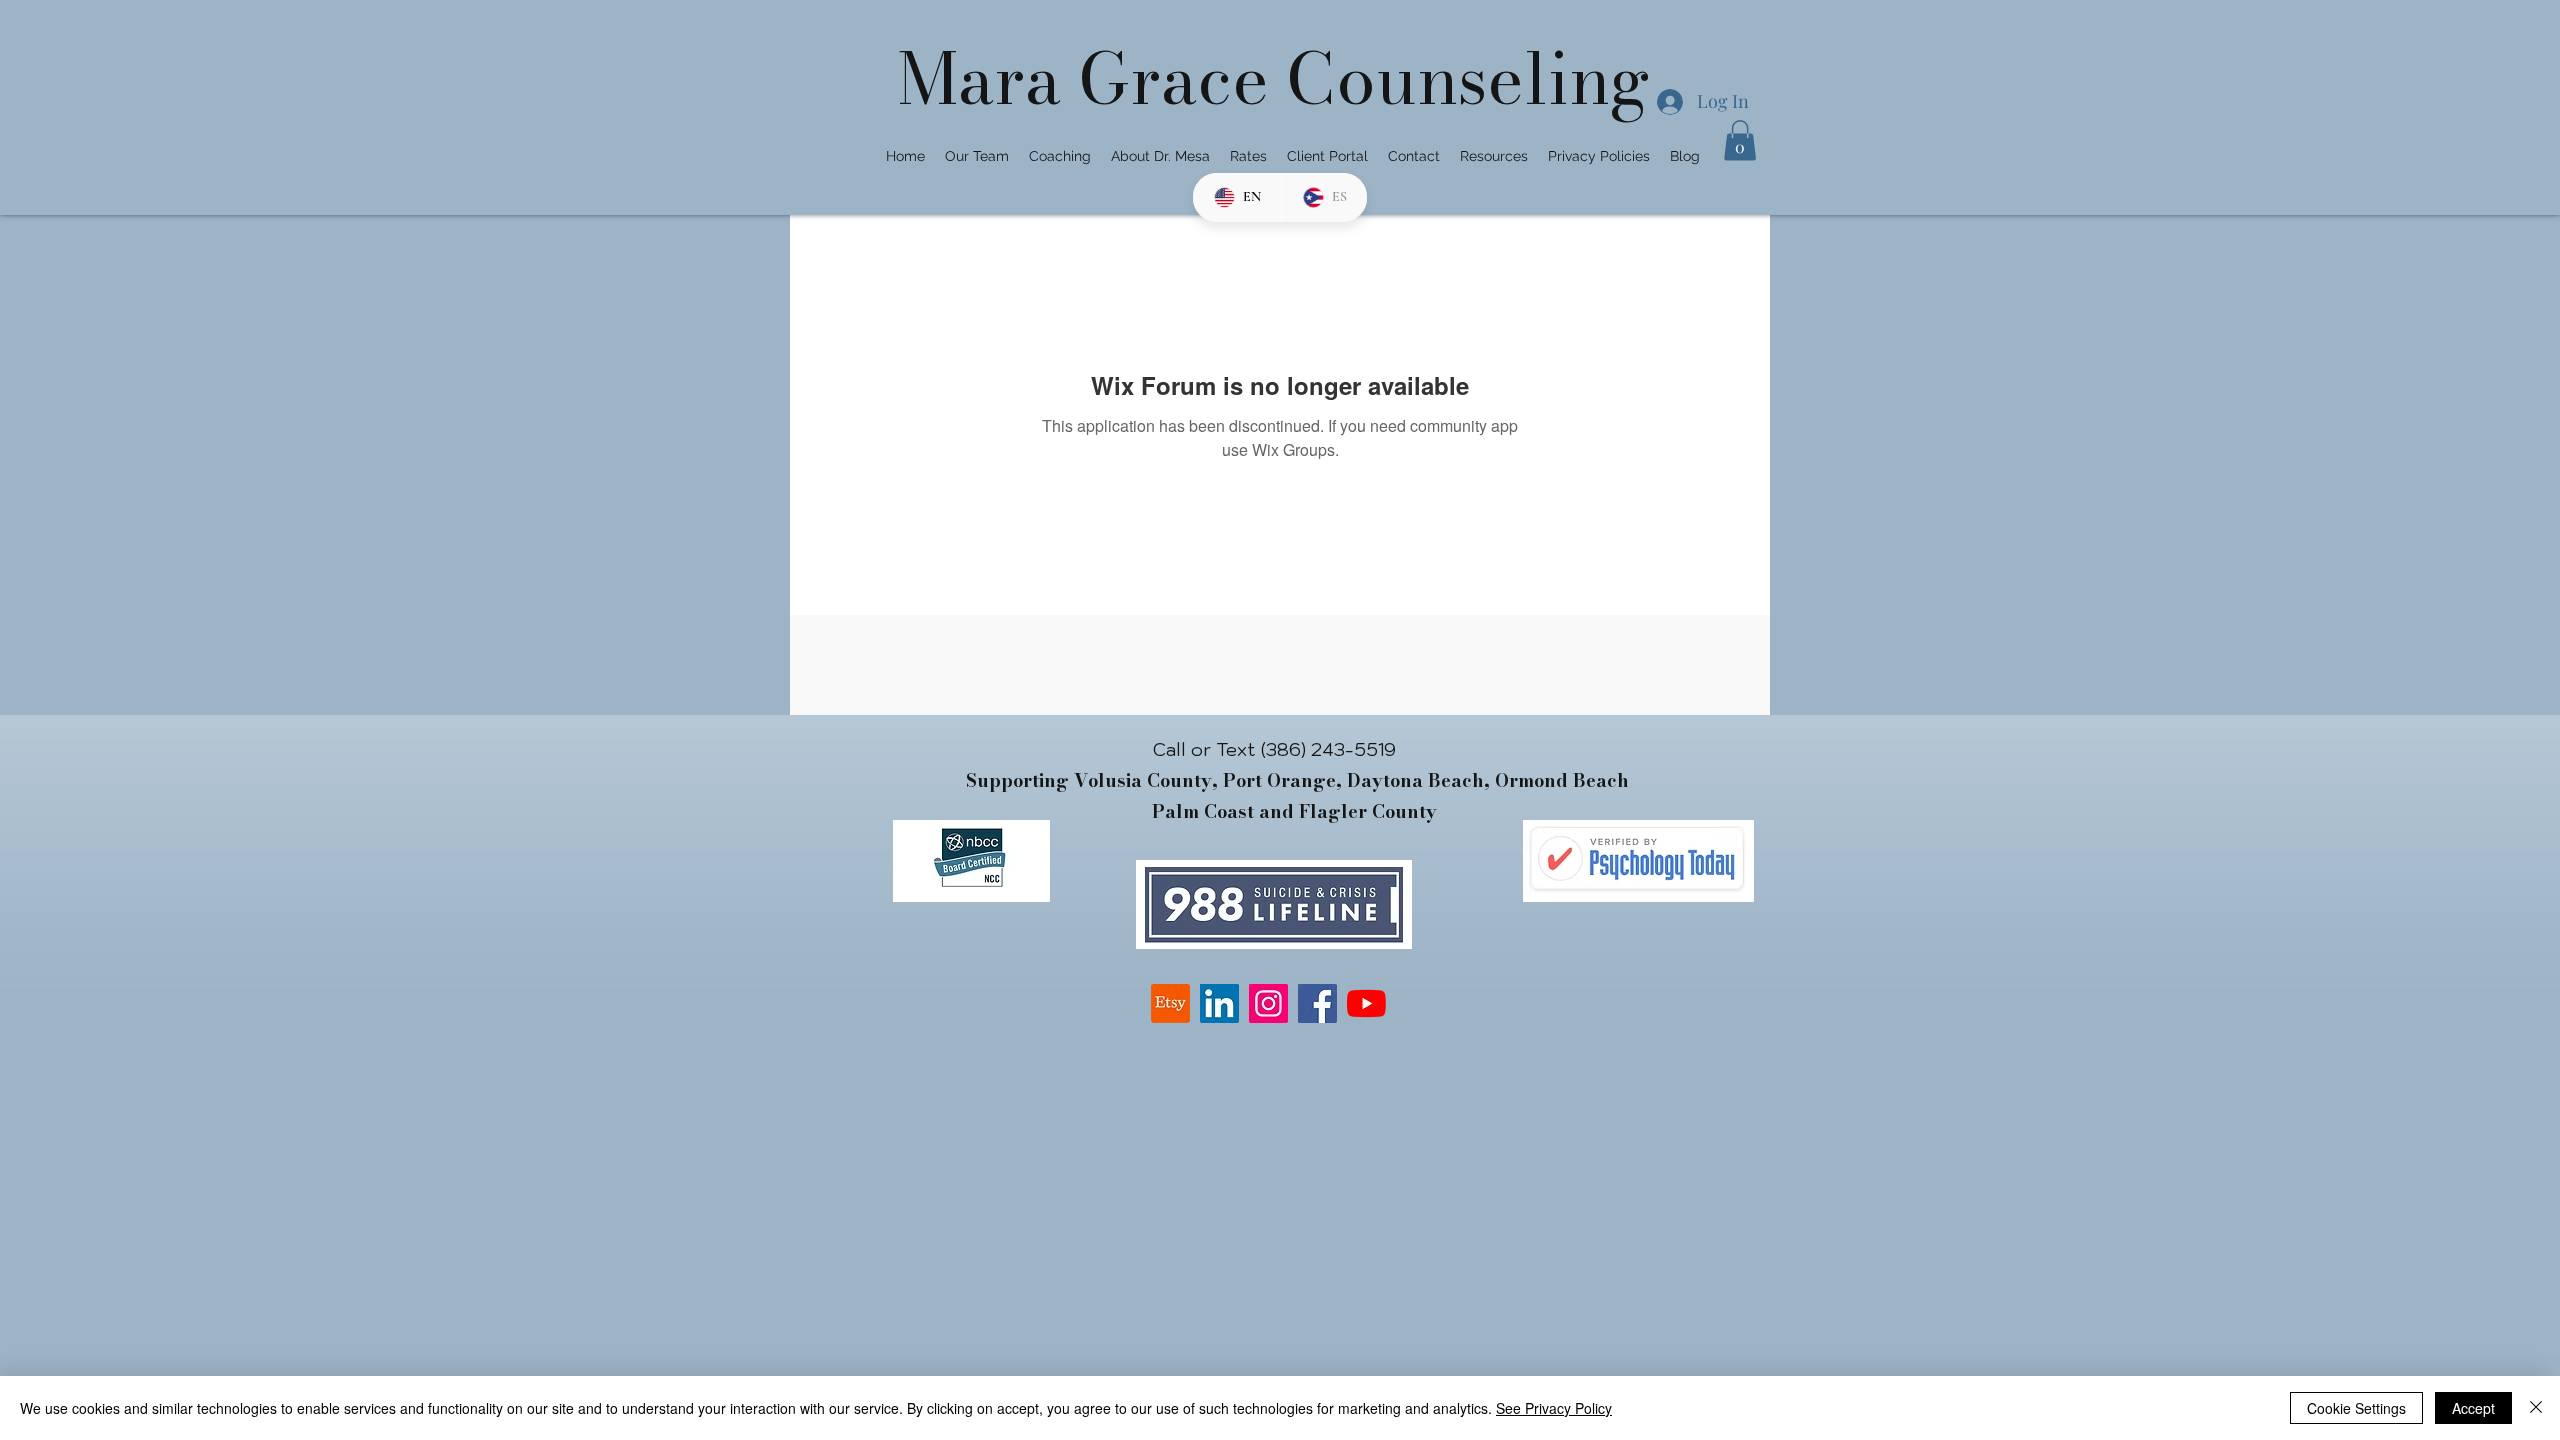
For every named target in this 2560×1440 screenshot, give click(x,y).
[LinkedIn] (1219, 1003)
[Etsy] (1170, 1003)
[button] (1740, 140)
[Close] (2536, 1408)
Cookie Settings (2356, 1408)
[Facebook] (1317, 1003)
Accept (2473, 1408)
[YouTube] (1366, 1003)
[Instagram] (1268, 1003)
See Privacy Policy (1554, 1408)
